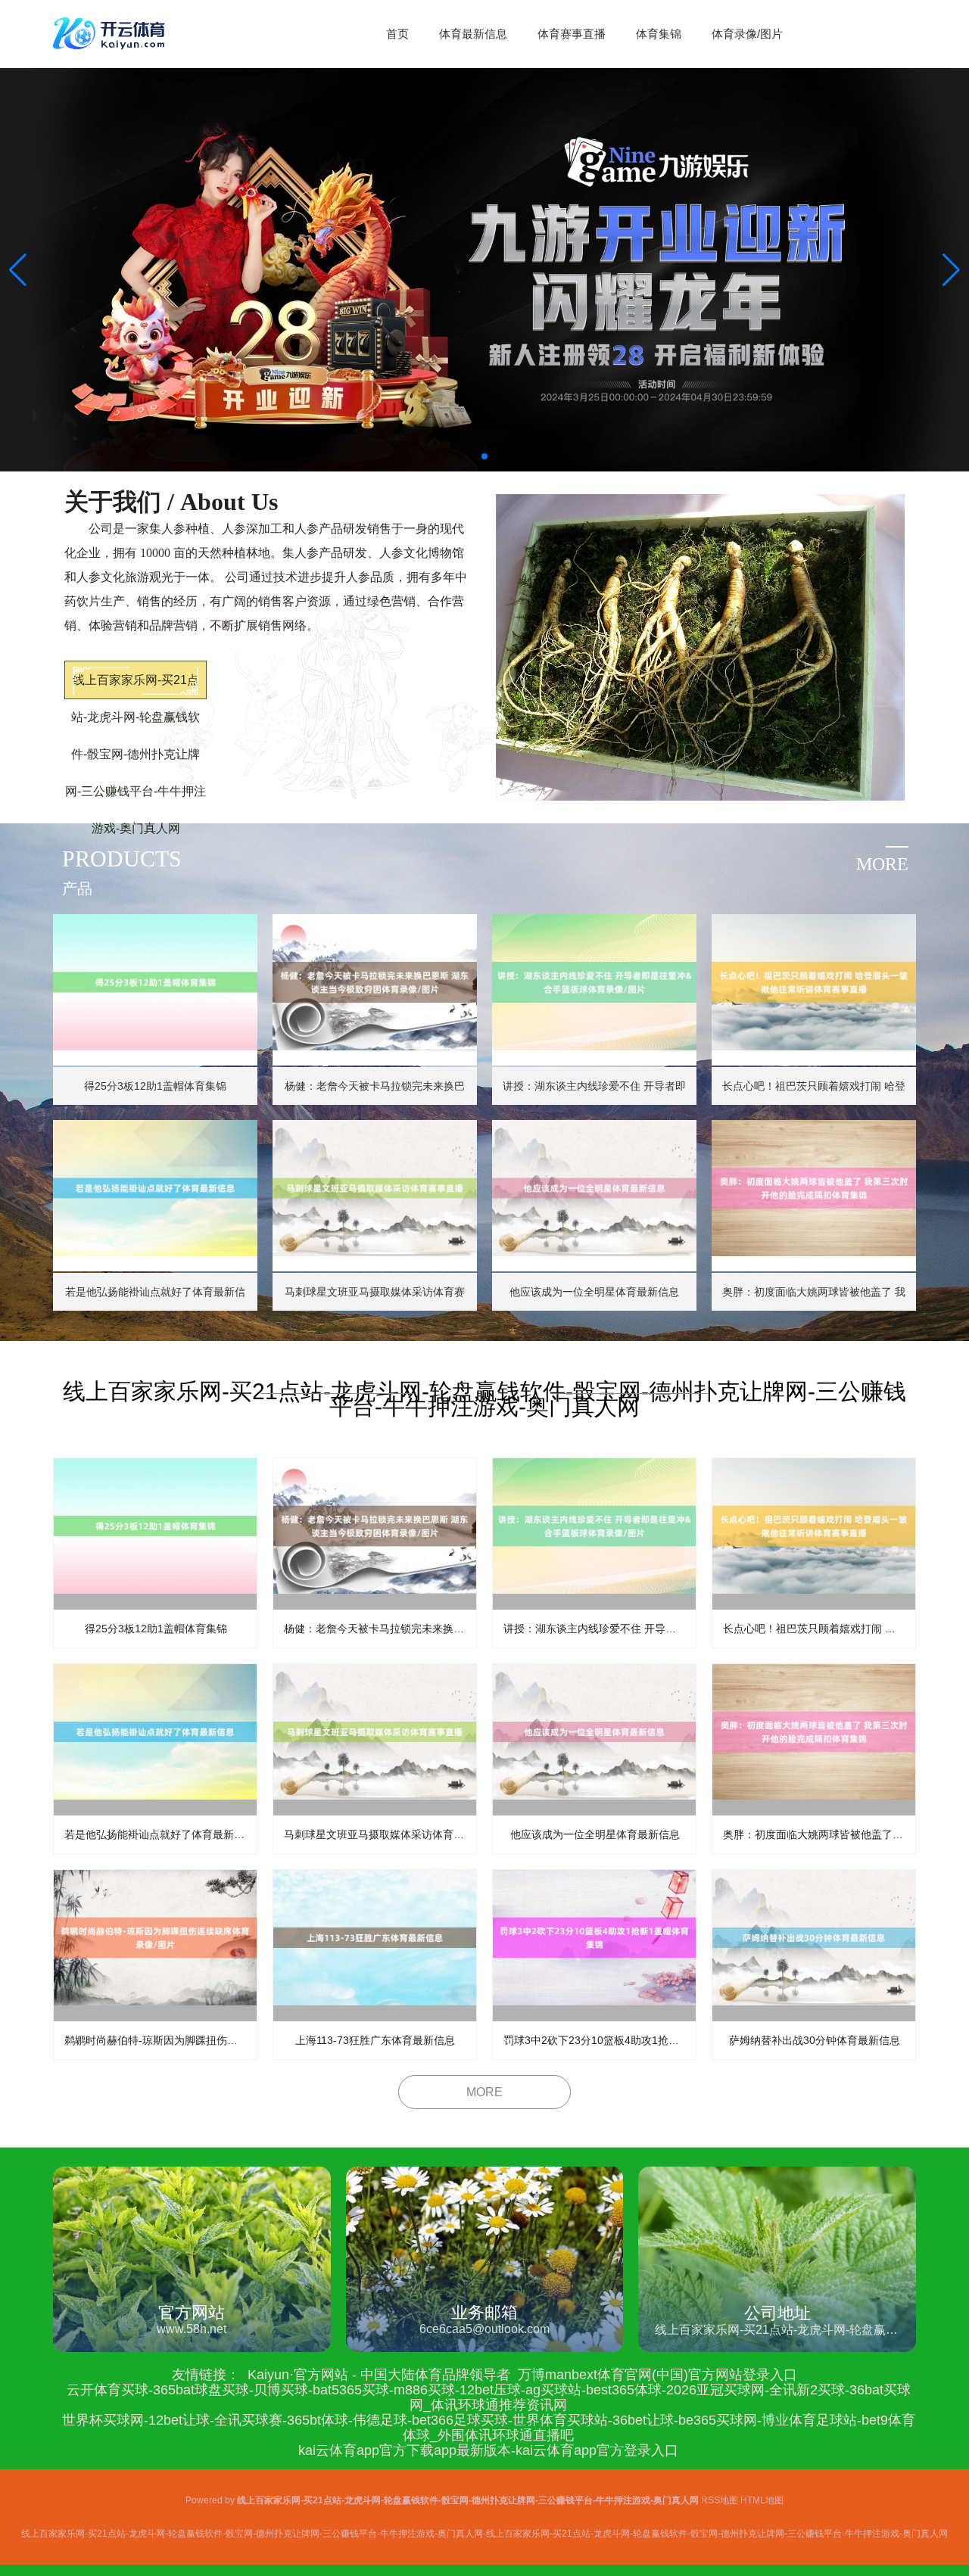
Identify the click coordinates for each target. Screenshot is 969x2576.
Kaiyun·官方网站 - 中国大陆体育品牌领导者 (379, 2375)
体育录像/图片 (747, 34)
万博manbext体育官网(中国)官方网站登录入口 (657, 2375)
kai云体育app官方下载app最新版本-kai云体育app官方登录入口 (488, 2450)
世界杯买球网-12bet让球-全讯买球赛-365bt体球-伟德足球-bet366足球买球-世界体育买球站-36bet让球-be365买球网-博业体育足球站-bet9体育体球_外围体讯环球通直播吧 (489, 2428)
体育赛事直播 (572, 34)
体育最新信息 (473, 34)
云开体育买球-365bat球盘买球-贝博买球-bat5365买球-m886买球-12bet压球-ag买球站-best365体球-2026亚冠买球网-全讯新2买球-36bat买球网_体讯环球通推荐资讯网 (489, 2397)
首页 (397, 34)
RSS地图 (720, 2500)
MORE (484, 2092)
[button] (951, 270)
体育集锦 (659, 34)
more (882, 864)
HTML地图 (762, 2500)
